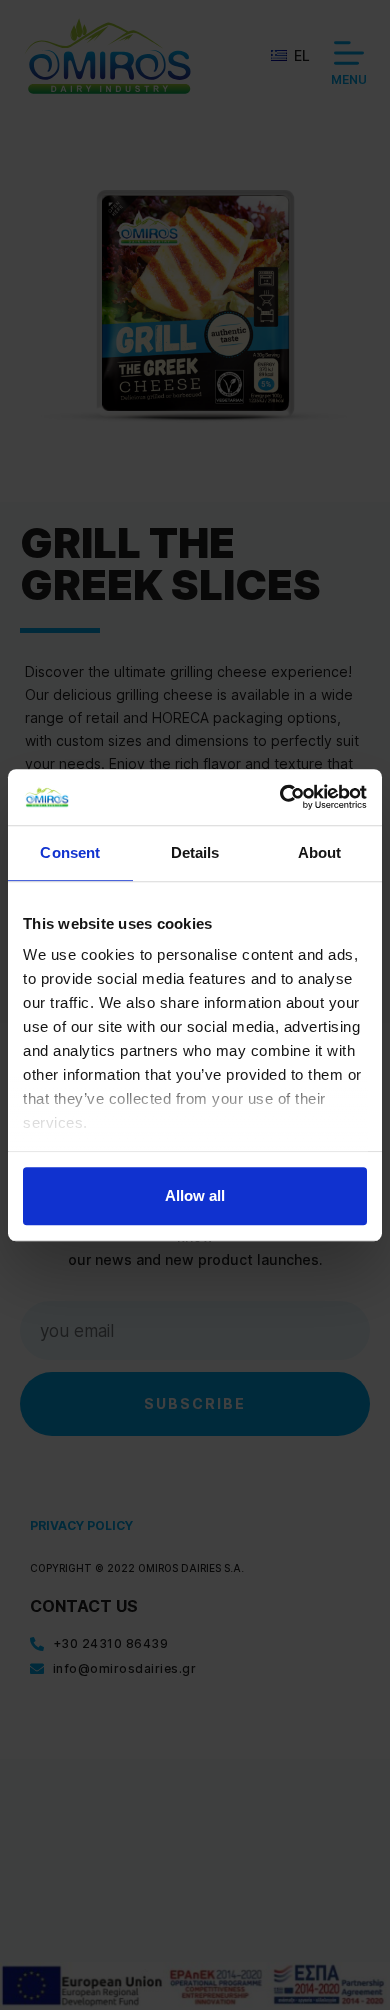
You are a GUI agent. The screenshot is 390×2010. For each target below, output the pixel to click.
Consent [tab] (70, 852)
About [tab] (320, 852)
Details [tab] (195, 852)
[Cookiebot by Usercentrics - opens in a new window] (280, 797)
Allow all (195, 1195)
